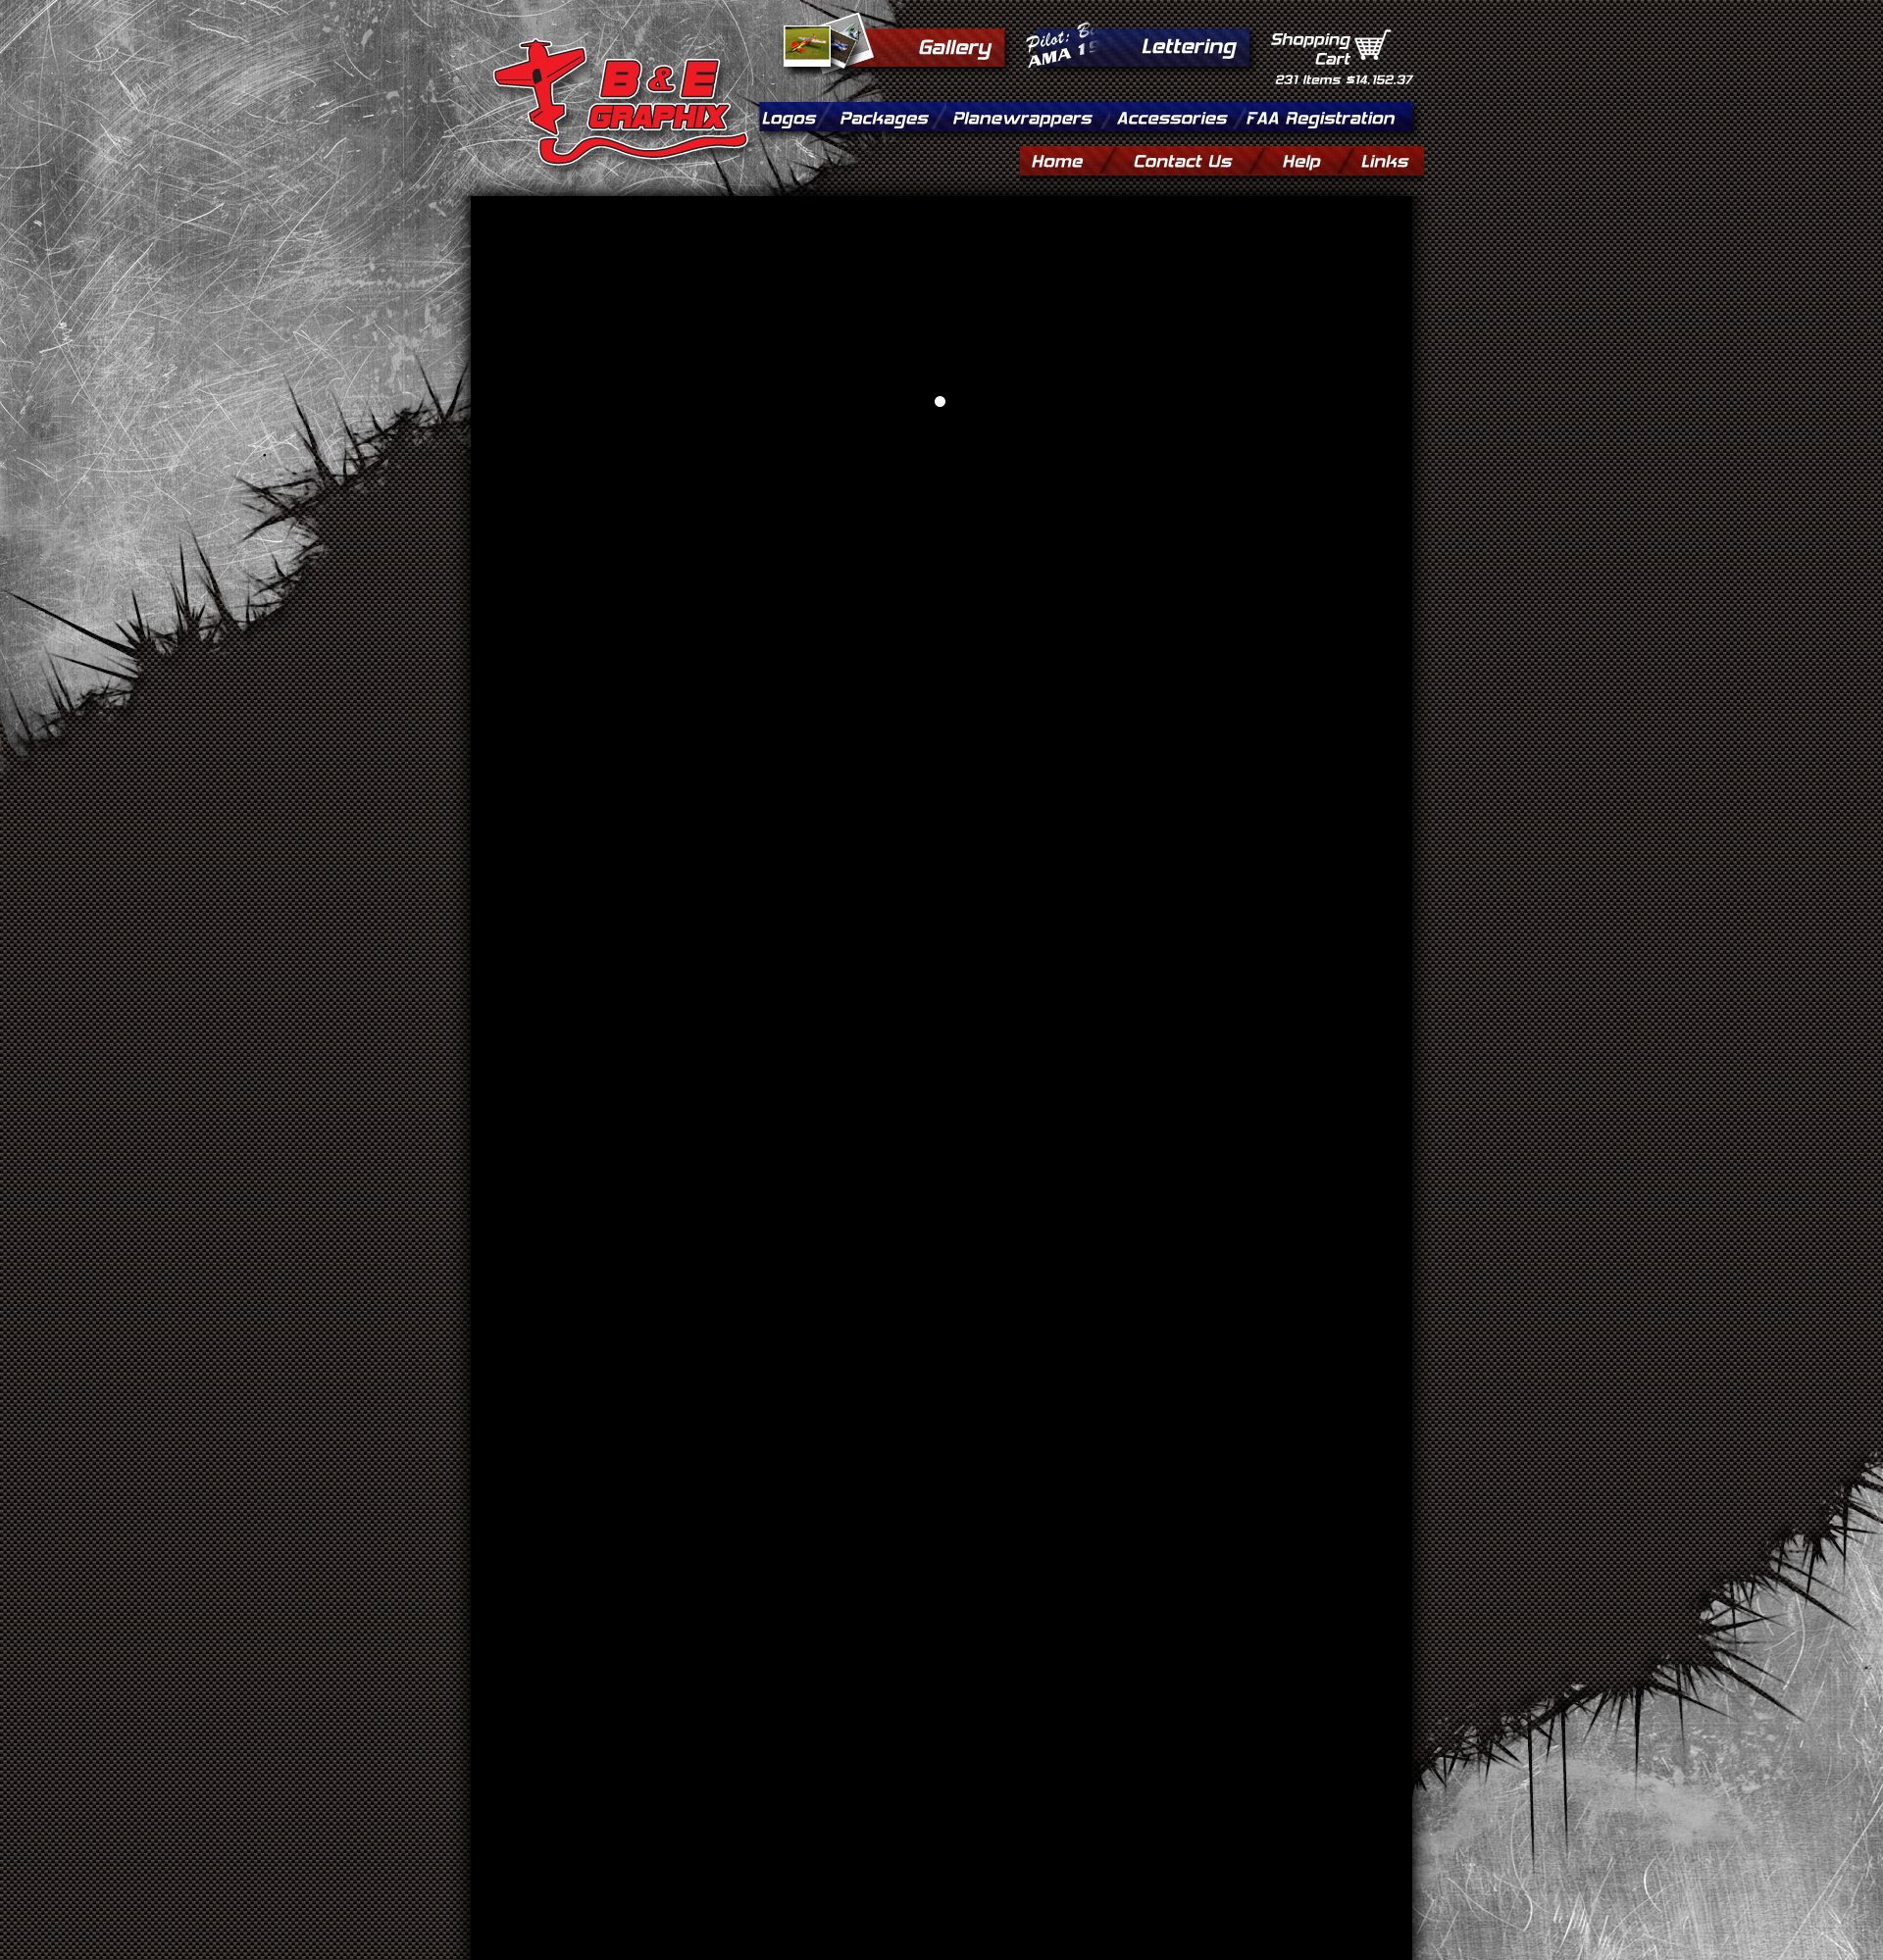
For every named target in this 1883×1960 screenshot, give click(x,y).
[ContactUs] (1196, 158)
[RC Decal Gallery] (954, 45)
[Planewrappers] (1028, 115)
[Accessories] (1178, 115)
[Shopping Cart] (1373, 46)
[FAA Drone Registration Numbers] (1320, 115)
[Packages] (890, 115)
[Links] (1384, 158)
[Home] (1071, 158)
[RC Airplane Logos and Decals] (794, 115)
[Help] (1316, 158)
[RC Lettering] (1188, 44)
